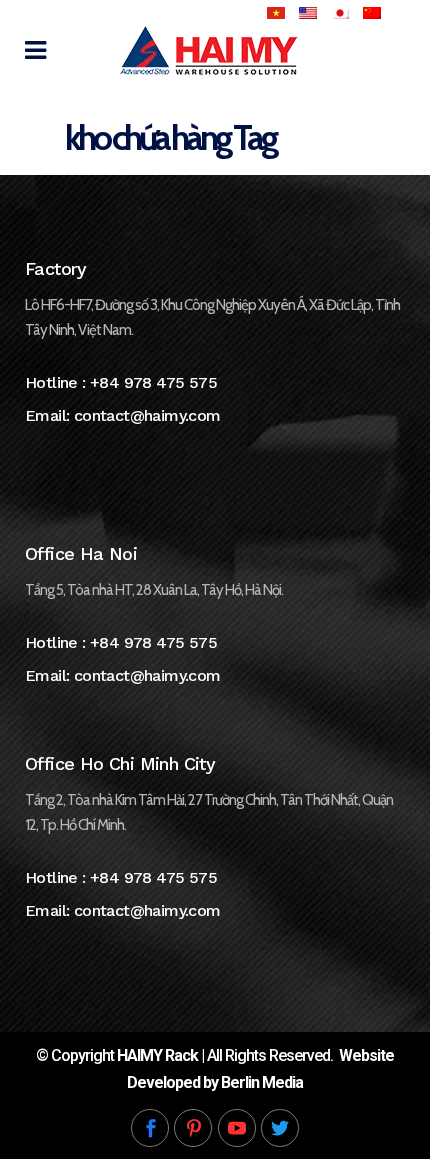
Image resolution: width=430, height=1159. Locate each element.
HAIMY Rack (157, 1055)
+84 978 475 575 (153, 382)
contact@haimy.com (147, 415)
